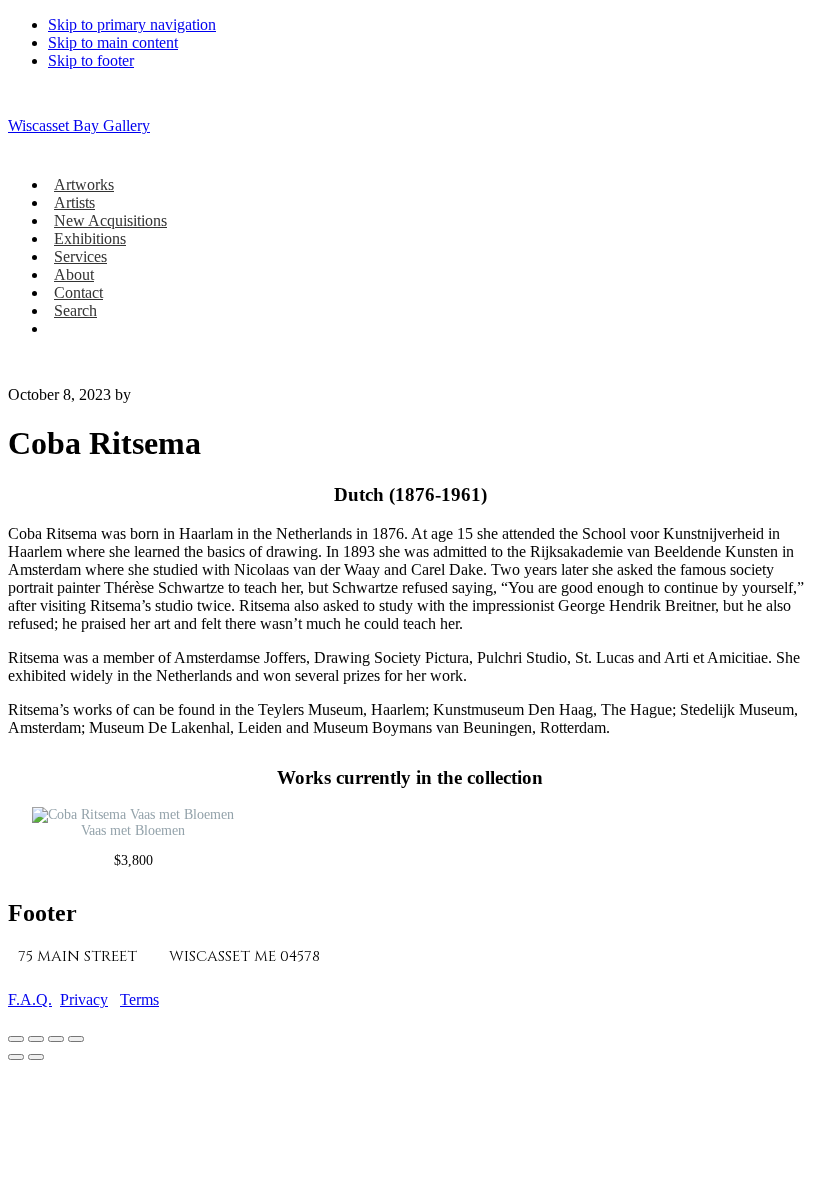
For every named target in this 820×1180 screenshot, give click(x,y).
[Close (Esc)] (76, 1039)
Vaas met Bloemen (133, 830)
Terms (139, 999)
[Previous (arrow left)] (16, 1057)
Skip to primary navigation (132, 24)
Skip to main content (113, 42)
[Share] (56, 1039)
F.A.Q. (30, 999)
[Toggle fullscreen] (36, 1039)
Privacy (84, 999)
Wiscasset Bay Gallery (79, 125)
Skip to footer (91, 60)
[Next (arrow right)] (36, 1057)
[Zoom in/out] (16, 1039)
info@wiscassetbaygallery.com (588, 956)
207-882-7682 (390, 956)
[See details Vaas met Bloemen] (133, 814)
